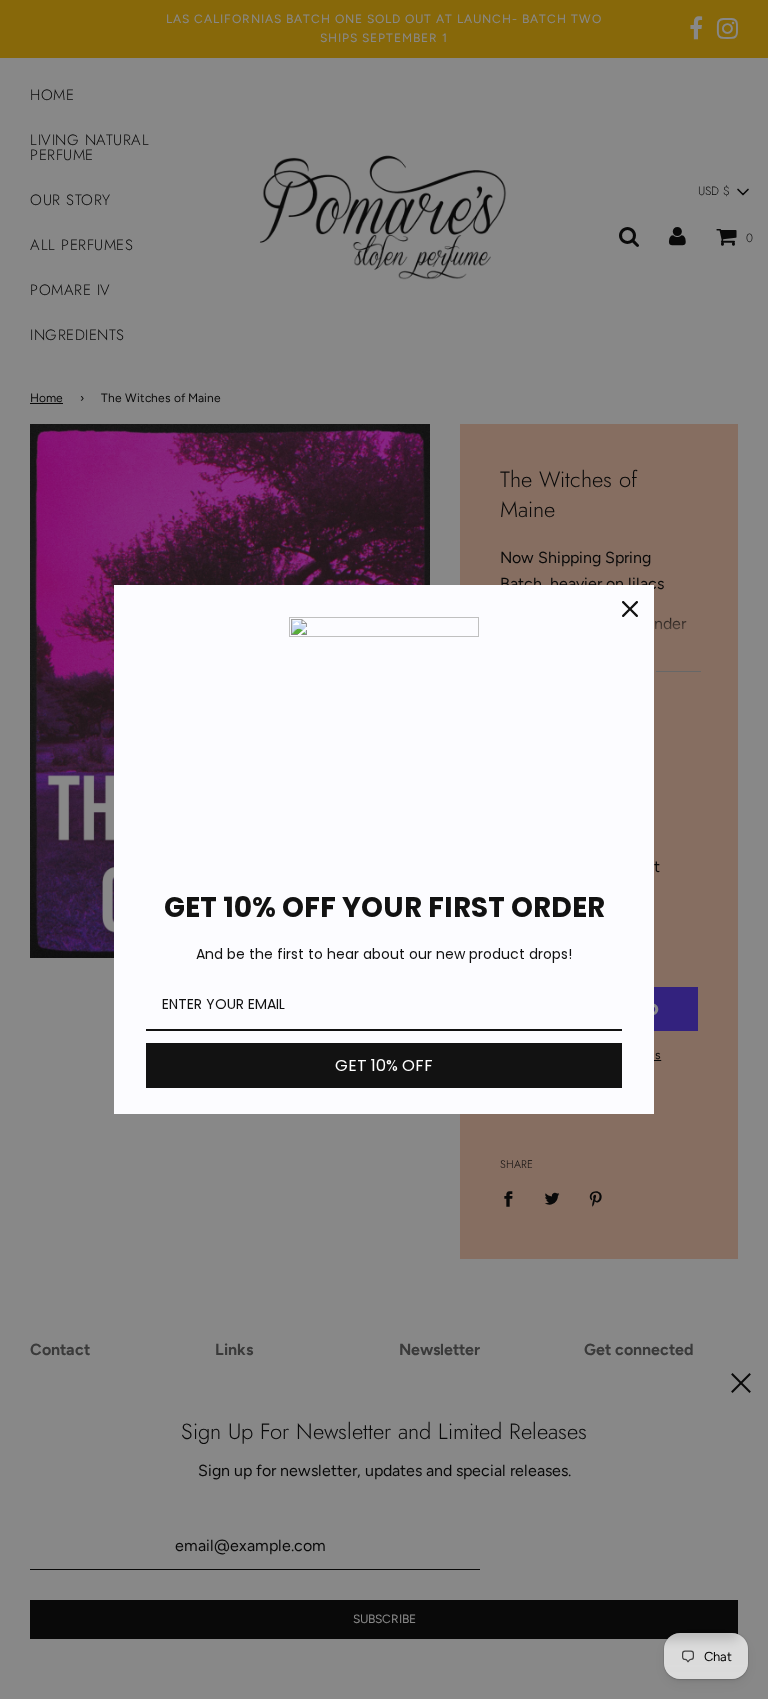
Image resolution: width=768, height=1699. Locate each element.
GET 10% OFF (384, 1065)
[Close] (630, 609)
